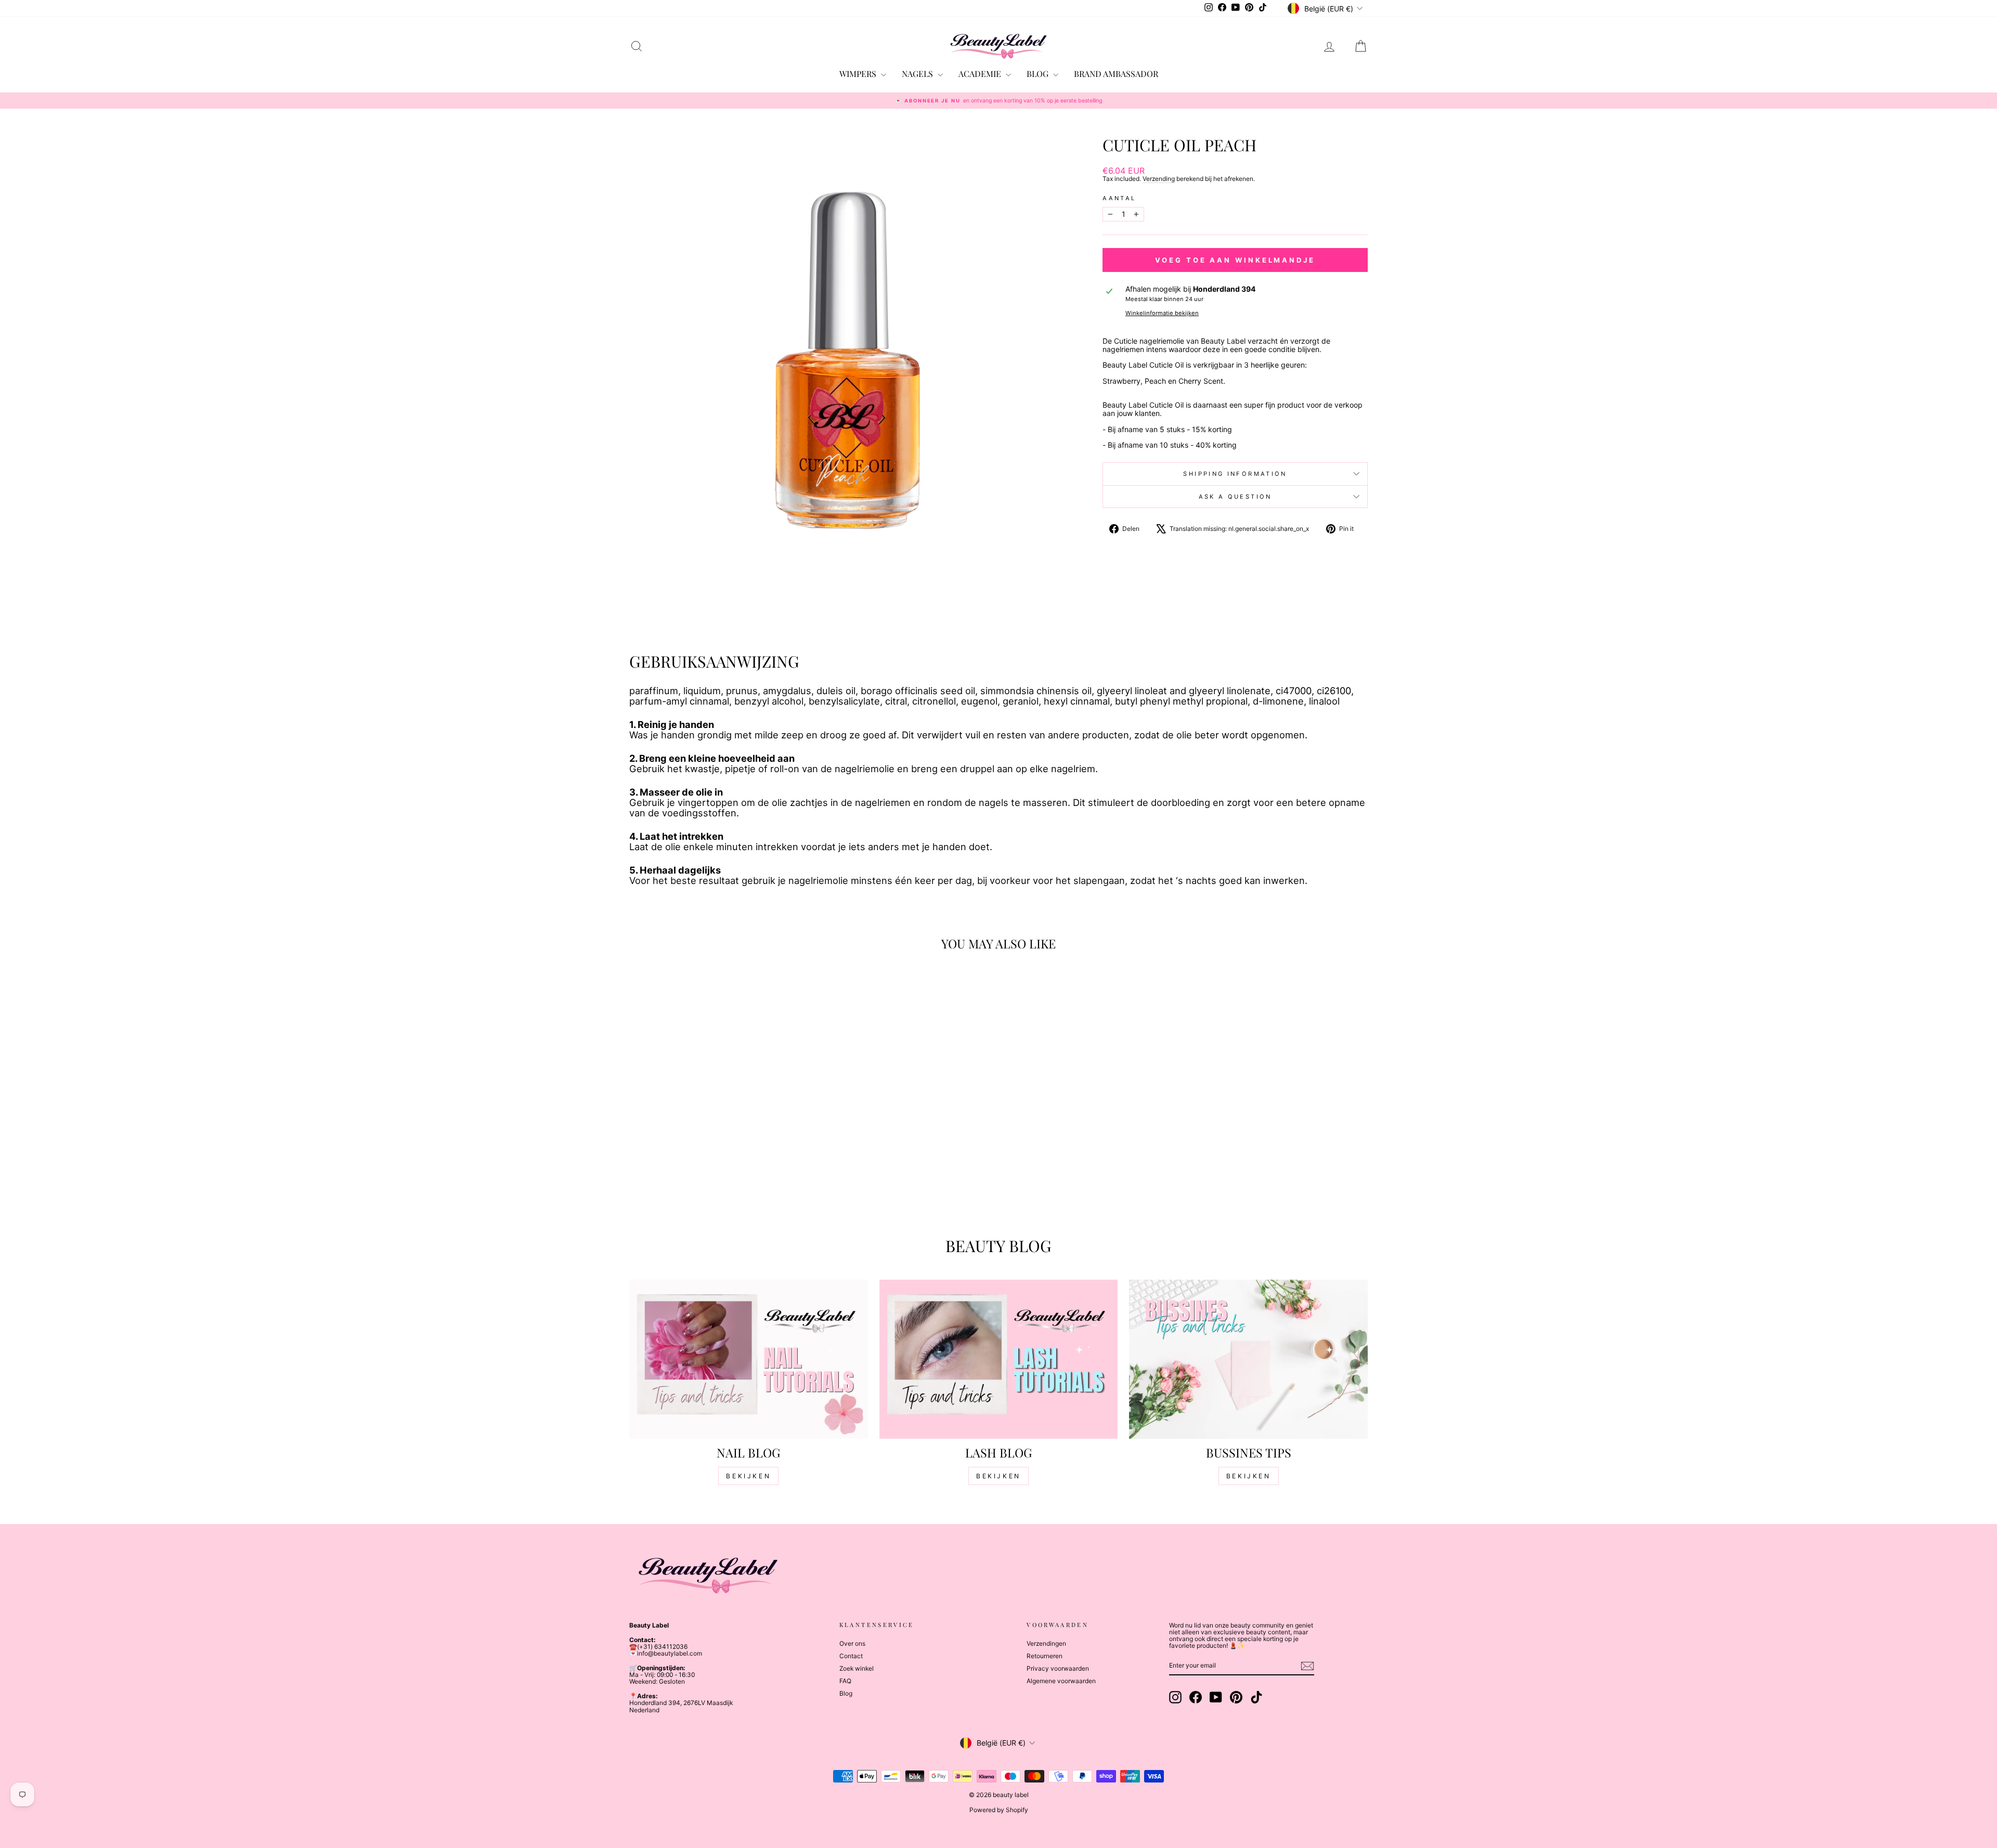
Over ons (852, 1643)
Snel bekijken (717, 1141)
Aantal (1119, 198)
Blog (846, 1693)
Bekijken (748, 1476)
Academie (981, 74)
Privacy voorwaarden (1058, 1668)
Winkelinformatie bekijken (1162, 313)
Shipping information (1235, 474)
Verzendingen (1046, 1643)
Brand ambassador (1116, 74)
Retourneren (1045, 1656)
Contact (851, 1656)
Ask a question (1235, 497)
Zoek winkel (857, 1668)
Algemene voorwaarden (1061, 1681)
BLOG (1039, 74)
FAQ (845, 1681)
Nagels (918, 74)
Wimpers (859, 74)
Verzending (1159, 179)
